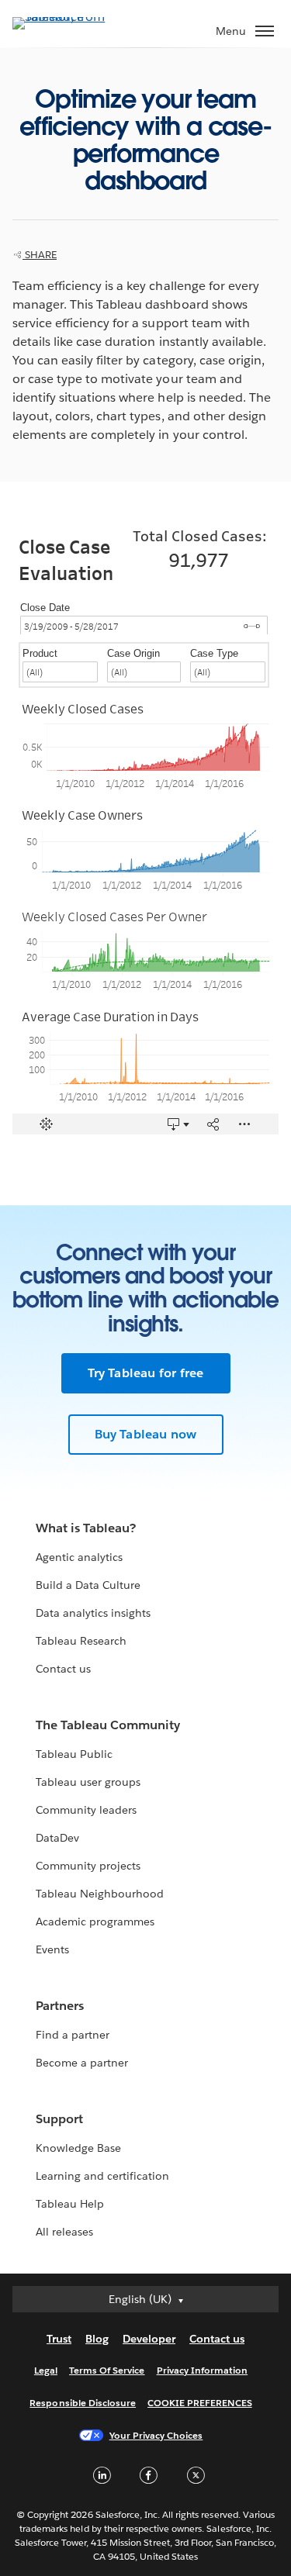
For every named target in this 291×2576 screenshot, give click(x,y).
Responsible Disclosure (83, 2403)
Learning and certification (103, 2176)
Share (40, 255)
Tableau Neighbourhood (100, 1894)
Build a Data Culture (88, 1585)
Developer (149, 2339)
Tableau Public (74, 1754)
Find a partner (73, 2035)
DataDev (57, 1838)
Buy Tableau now (146, 1434)
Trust (59, 2339)
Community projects (88, 1866)
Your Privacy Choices (156, 2435)
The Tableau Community (108, 1725)
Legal (46, 2370)
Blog (97, 2339)
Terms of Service (107, 2370)
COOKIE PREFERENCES (200, 2403)
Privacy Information (203, 2370)
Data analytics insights (93, 1613)
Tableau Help (70, 2204)
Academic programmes (95, 1922)
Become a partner (82, 2063)
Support (59, 2119)
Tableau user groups (88, 1782)
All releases (64, 2232)
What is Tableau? (86, 1528)
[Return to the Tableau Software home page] (67, 17)
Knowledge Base (78, 2148)
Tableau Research (81, 1641)
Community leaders (86, 1810)
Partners (60, 2006)
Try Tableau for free (146, 1373)
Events (52, 1949)
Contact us (63, 1669)
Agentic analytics (79, 1557)
